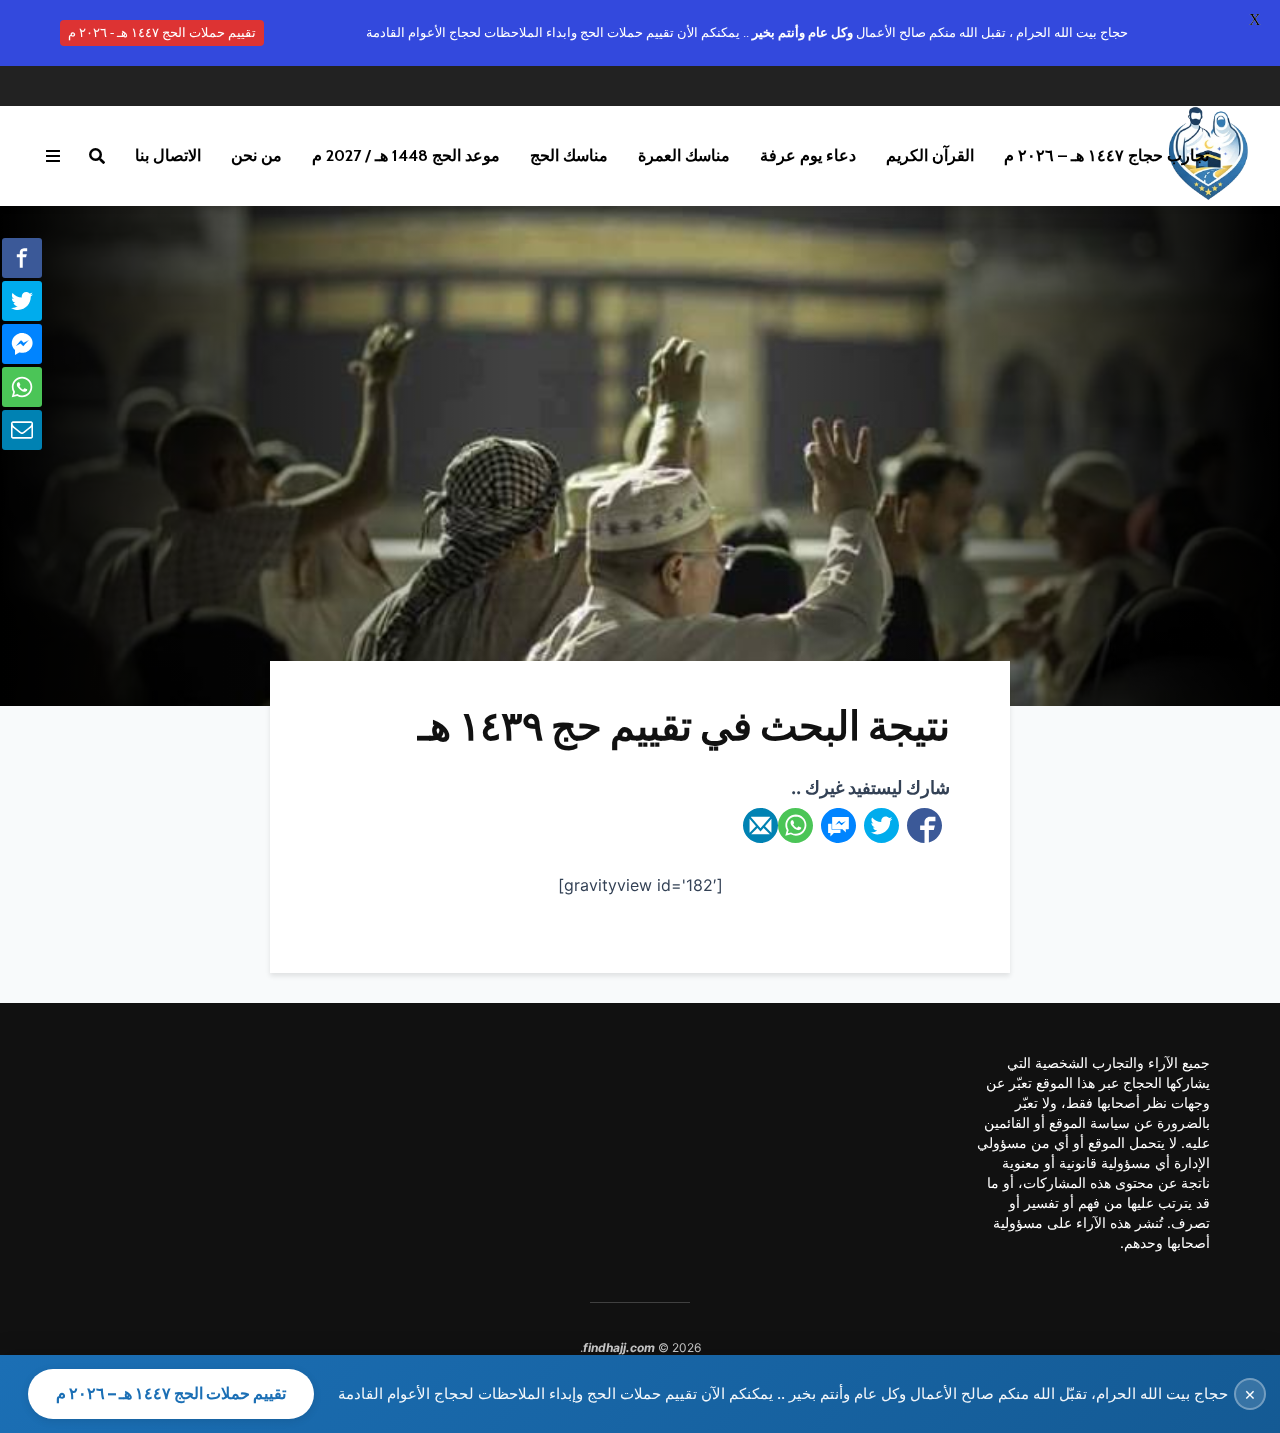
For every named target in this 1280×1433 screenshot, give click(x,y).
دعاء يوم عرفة (808, 155)
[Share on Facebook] (924, 825)
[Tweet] (881, 825)
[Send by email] (760, 825)
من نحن (256, 155)
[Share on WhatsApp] (795, 825)
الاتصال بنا (168, 155)
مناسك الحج (569, 155)
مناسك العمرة (684, 155)
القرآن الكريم (930, 155)
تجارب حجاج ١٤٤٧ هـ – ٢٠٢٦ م (1106, 155)
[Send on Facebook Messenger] (838, 825)
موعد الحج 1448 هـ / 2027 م (406, 155)
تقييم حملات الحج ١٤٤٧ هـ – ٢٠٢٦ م (171, 1393)
